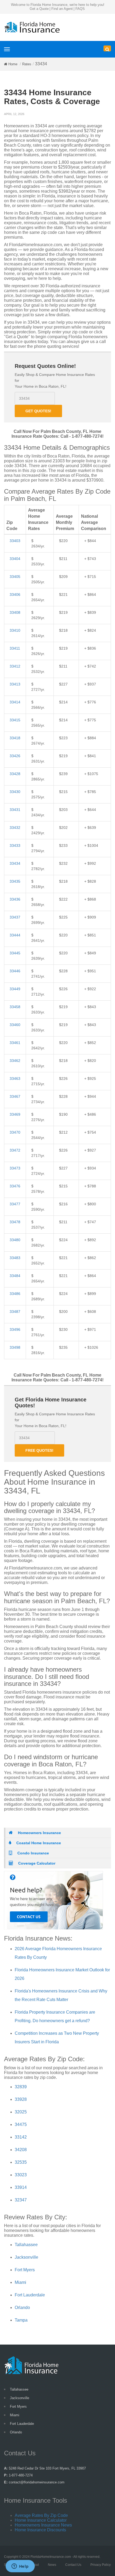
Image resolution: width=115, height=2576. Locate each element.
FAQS (80, 9)
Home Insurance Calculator (41, 2520)
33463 (15, 1079)
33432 (15, 828)
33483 (15, 1258)
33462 (15, 1061)
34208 (21, 2150)
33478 (15, 1222)
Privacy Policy (101, 2565)
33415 (15, 720)
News (52, 2565)
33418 (15, 738)
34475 (21, 2125)
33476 (15, 1186)
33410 (15, 630)
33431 (15, 810)
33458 (15, 1007)
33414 (15, 702)
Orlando (22, 2308)
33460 (15, 1025)
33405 (15, 577)
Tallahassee (26, 2245)
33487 (15, 1312)
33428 (15, 774)
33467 (15, 1096)
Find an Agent (62, 9)
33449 (15, 989)
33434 (15, 863)
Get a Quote (39, 9)
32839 (21, 2087)
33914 (21, 2187)
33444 (15, 935)
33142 (21, 2137)
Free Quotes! (39, 1450)
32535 (21, 2162)
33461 (15, 1043)
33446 (15, 971)
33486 (15, 1294)
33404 (15, 559)
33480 (15, 1240)
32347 (21, 2200)
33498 (15, 1347)
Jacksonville (26, 2257)
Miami (20, 2282)
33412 (15, 666)
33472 (15, 1150)
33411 (15, 648)
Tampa (21, 2320)
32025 (21, 2112)
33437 (15, 917)
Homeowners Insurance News (43, 2525)
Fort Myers (25, 2270)
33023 (21, 2175)
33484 (15, 1276)
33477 (15, 1204)
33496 (15, 1329)
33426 (15, 756)
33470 (15, 1132)
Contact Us (73, 2565)
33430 (15, 792)
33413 (15, 684)
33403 (15, 541)
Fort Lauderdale (30, 2295)
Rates (27, 64)
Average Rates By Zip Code (41, 2515)
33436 (15, 899)
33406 (15, 595)
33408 (15, 612)
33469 (15, 1114)
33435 (15, 881)
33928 (21, 2099)
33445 (15, 953)
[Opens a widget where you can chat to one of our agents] (20, 2567)
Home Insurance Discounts (40, 2530)
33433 (15, 845)
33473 (15, 1168)
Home (13, 64)
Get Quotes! (38, 411)
